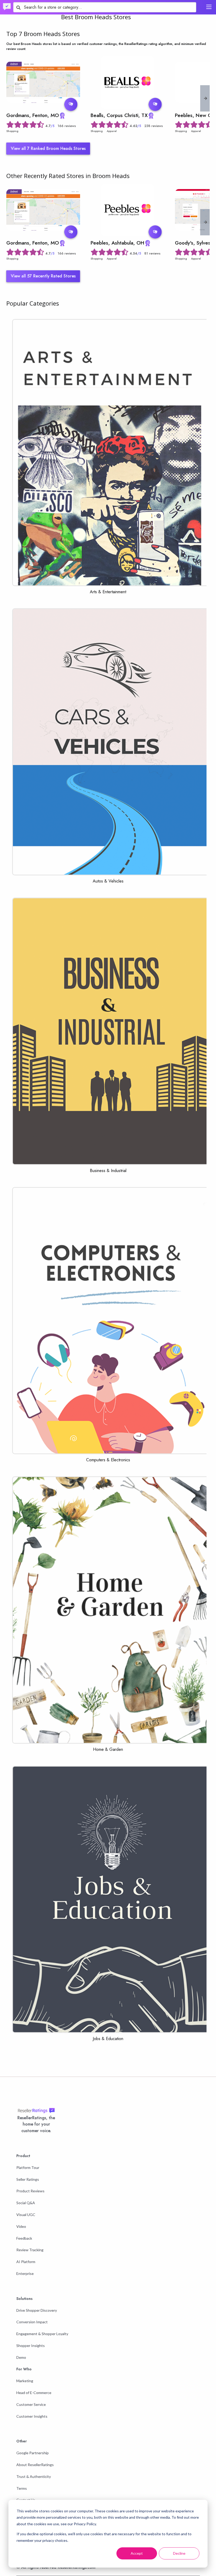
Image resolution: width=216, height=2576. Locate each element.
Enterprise (25, 2273)
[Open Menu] (209, 7)
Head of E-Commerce (34, 2393)
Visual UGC (26, 2215)
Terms (22, 2488)
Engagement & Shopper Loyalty (42, 2334)
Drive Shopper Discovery (37, 2310)
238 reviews (154, 126)
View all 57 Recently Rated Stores (43, 276)
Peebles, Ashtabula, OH (117, 243)
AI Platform (26, 2262)
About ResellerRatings (35, 2465)
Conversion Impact (32, 2322)
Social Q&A (26, 2203)
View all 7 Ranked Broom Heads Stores (48, 148)
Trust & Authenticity (34, 2476)
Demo (21, 2357)
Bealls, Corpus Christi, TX (119, 115)
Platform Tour (28, 2167)
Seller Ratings (28, 2179)
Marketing (25, 2381)
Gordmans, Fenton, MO (33, 115)
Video (21, 2226)
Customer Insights (32, 2416)
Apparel (112, 131)
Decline (179, 2553)
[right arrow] (205, 98)
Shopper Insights (31, 2346)
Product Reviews (30, 2191)
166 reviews (67, 126)
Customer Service (31, 2404)
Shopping (12, 131)
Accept (137, 2553)
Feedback (24, 2238)
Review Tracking (30, 2250)
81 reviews (152, 253)
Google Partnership (33, 2453)
